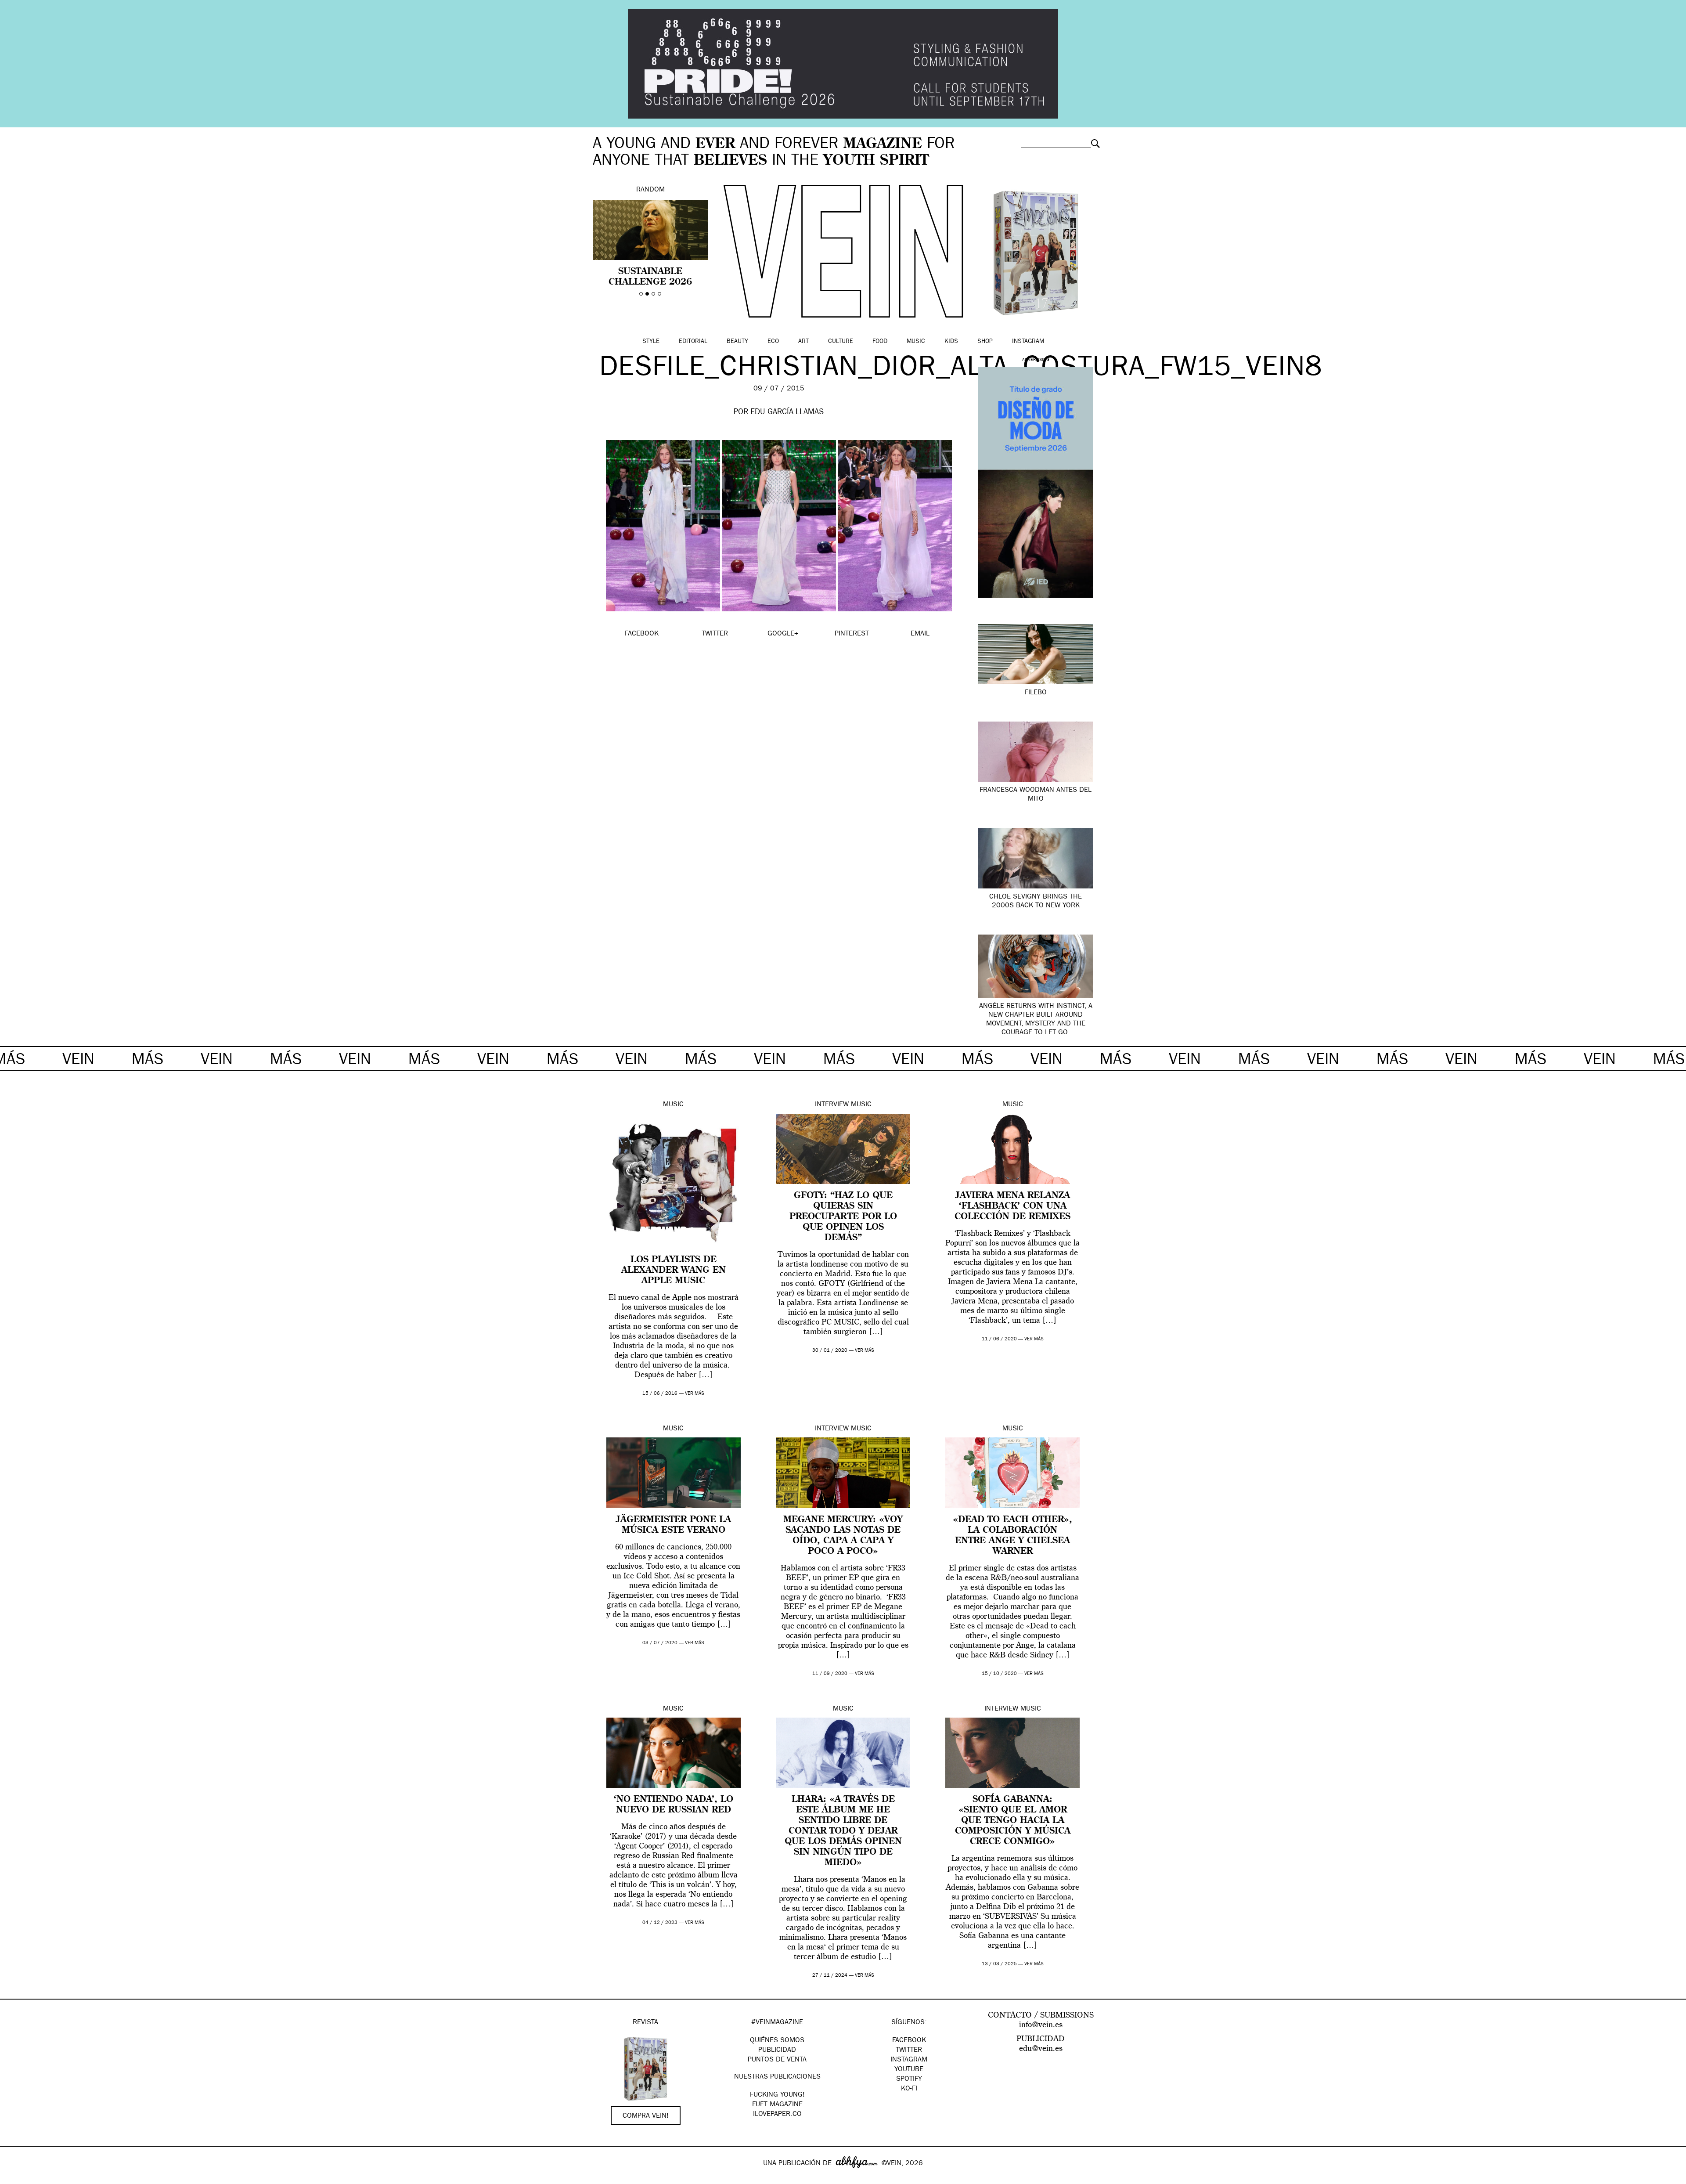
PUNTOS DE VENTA (777, 2060)
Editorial (693, 342)
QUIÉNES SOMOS (777, 2041)
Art (803, 342)
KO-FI (909, 2089)
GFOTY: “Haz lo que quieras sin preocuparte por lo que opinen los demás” (843, 1217)
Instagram (1028, 342)
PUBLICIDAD (777, 2050)
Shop (985, 342)
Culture (841, 342)
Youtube (909, 2070)
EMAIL (920, 634)
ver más (695, 1394)
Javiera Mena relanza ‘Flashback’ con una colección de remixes (1012, 1206)
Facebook (909, 2041)
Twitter (909, 2050)
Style (651, 342)
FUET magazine (777, 2105)
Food (880, 342)
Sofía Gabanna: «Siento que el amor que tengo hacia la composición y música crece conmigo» (1013, 1821)
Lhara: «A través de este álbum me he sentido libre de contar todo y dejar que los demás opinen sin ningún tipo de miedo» (843, 1831)
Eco (773, 342)
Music (916, 342)
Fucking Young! (777, 2095)
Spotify (909, 2079)
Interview (832, 1105)
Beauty (737, 342)
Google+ (16, 2178)
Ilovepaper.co (777, 2115)
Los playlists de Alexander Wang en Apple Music (674, 1271)
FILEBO (1036, 693)
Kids (951, 342)
